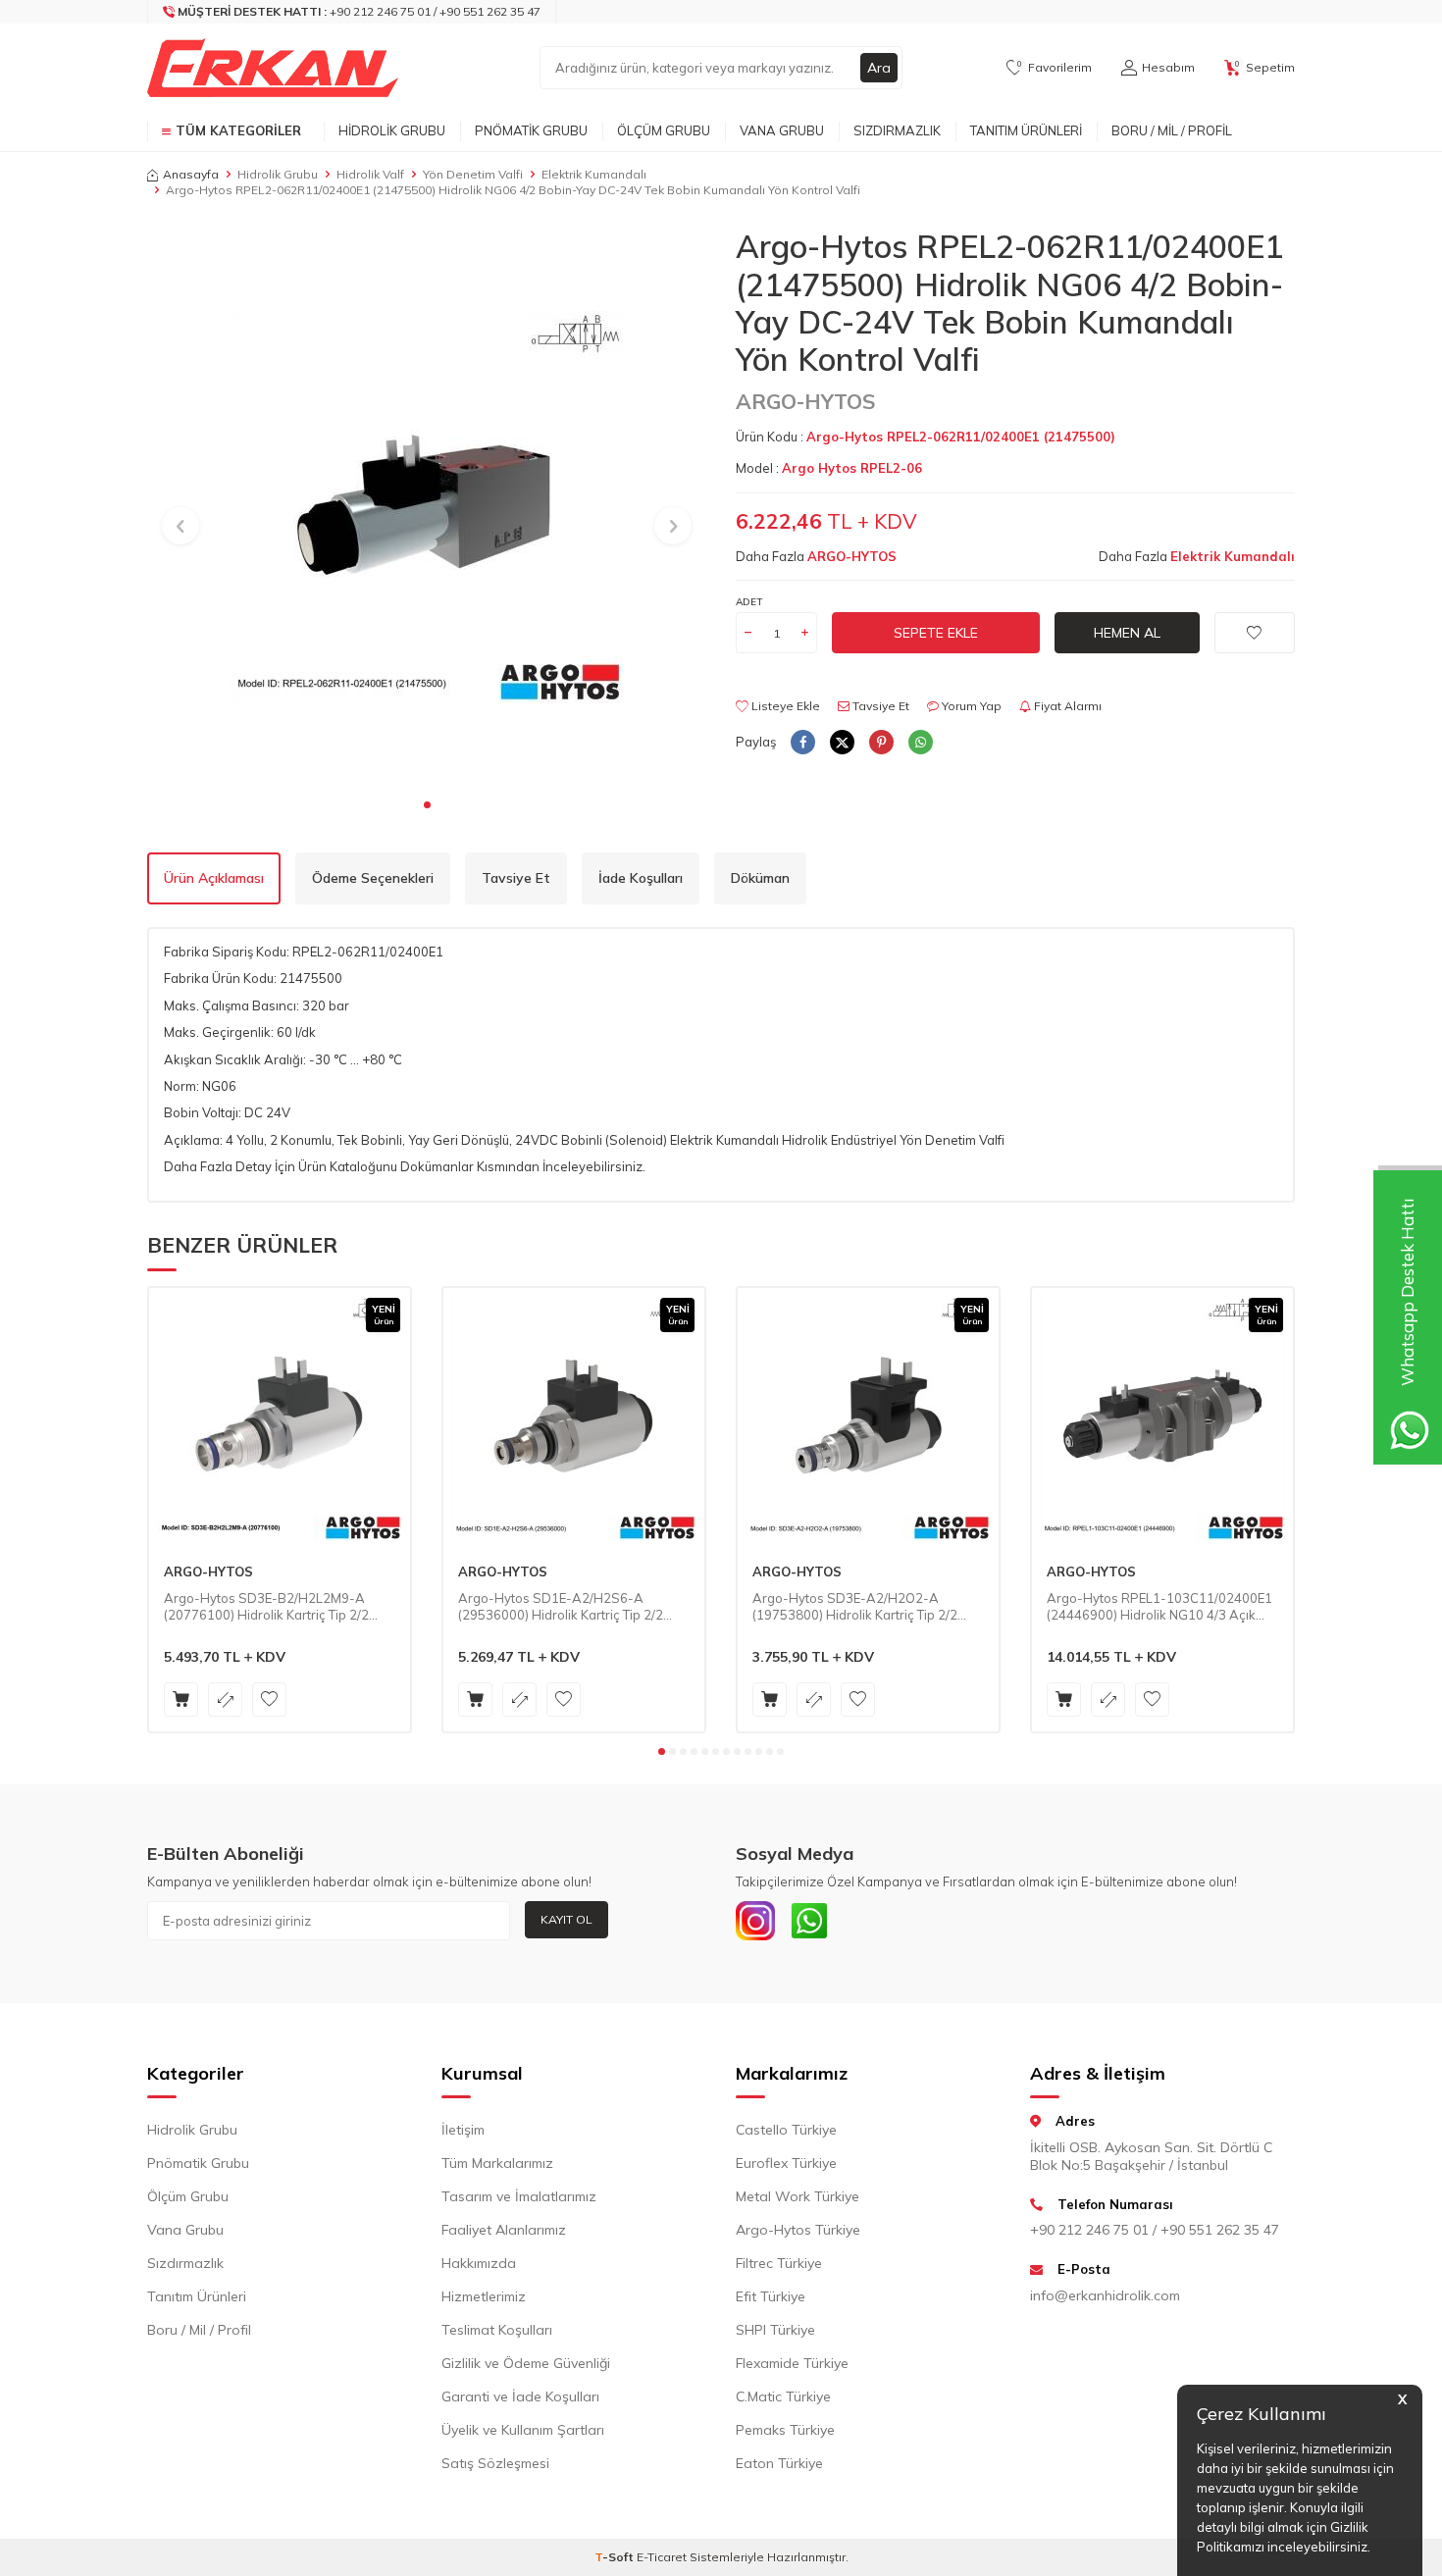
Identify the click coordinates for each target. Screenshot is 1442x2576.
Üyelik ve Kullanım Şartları (523, 2430)
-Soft (616, 2557)
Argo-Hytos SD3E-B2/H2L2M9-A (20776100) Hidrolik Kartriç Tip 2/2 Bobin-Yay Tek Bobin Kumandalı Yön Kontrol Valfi (271, 1607)
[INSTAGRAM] (755, 1921)
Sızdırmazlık (897, 130)
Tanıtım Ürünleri (1026, 130)
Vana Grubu (782, 130)
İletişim (463, 2130)
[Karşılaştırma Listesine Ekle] (225, 1700)
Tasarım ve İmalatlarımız (519, 2196)
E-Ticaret (662, 2557)
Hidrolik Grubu (392, 130)
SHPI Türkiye (775, 2330)
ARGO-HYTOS (806, 401)
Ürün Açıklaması (214, 878)
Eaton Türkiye (779, 2463)
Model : (829, 468)
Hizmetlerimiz (484, 2296)
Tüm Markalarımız (497, 2163)
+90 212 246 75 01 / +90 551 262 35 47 (1155, 2230)
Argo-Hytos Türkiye (798, 2230)
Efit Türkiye (771, 2296)
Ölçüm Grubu (664, 130)
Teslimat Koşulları (497, 2330)
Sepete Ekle (936, 633)
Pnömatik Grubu (531, 130)
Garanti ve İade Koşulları (520, 2396)
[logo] (273, 68)
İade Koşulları (641, 878)
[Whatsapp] (809, 1921)
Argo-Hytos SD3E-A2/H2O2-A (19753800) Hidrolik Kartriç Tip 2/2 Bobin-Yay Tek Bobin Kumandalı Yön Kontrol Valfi (860, 1607)
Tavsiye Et (879, 706)
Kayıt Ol (566, 1919)
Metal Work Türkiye (798, 2196)
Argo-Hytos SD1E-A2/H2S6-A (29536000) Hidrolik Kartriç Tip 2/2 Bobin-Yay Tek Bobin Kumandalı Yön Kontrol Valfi (566, 1607)
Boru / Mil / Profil (1172, 130)
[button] (427, 805)
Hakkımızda (479, 2263)
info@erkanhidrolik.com (1105, 2295)
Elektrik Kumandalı (594, 174)
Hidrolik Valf (370, 174)
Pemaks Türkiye (785, 2430)
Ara (879, 68)
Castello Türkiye (786, 2130)
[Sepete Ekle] (181, 1700)
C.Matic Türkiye (783, 2396)
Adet (749, 602)
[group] (427, 507)
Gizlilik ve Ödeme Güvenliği (526, 2363)
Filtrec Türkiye (779, 2263)
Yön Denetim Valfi (473, 174)
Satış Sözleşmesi (495, 2463)
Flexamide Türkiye (792, 2363)
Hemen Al (1127, 633)
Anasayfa (191, 174)
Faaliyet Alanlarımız (504, 2230)
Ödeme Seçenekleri (373, 878)
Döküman (760, 878)
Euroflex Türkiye (786, 2163)
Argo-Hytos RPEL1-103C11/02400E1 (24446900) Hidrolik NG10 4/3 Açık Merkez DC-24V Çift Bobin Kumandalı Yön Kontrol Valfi (1159, 1607)
